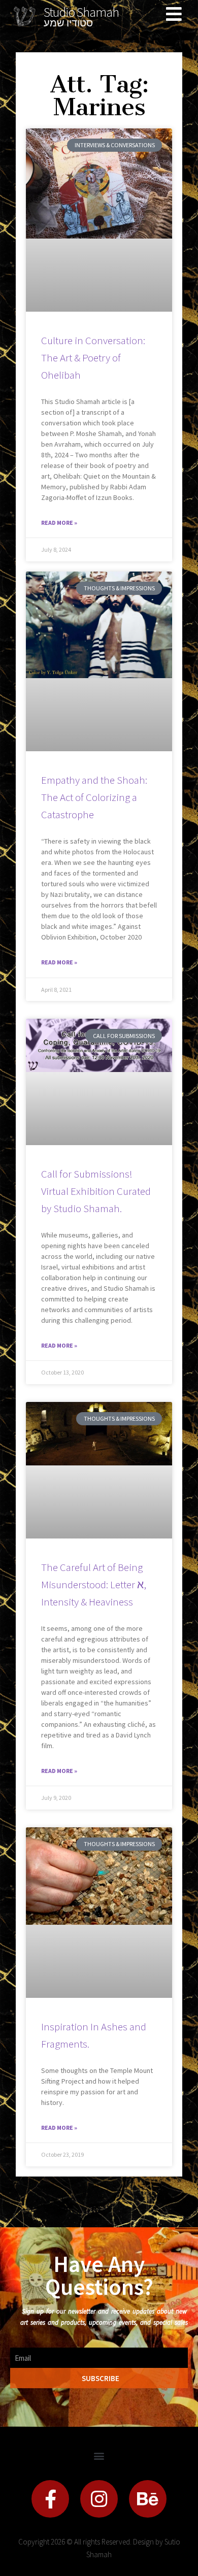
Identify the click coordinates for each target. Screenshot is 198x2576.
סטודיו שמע (68, 23)
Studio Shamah (81, 12)
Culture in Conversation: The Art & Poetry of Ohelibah (93, 358)
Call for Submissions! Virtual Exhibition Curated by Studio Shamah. (96, 1191)
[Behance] (148, 2499)
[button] (99, 2455)
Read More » (59, 523)
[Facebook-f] (50, 2499)
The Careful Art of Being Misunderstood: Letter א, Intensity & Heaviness (94, 1584)
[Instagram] (99, 2499)
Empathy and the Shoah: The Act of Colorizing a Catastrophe (94, 797)
